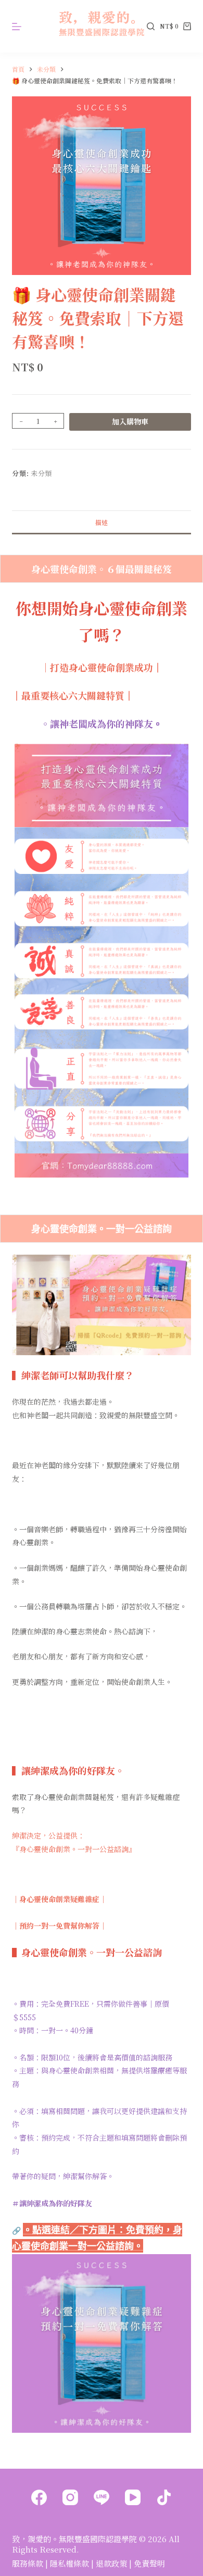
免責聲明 (149, 2563)
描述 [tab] (102, 522)
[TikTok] (164, 2497)
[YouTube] (133, 2497)
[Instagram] (70, 2497)
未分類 (41, 473)
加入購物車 (130, 421)
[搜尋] (151, 26)
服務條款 (28, 2563)
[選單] (17, 27)
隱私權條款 (69, 2563)
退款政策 (111, 2563)
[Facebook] (39, 2497)
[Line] (102, 2497)
